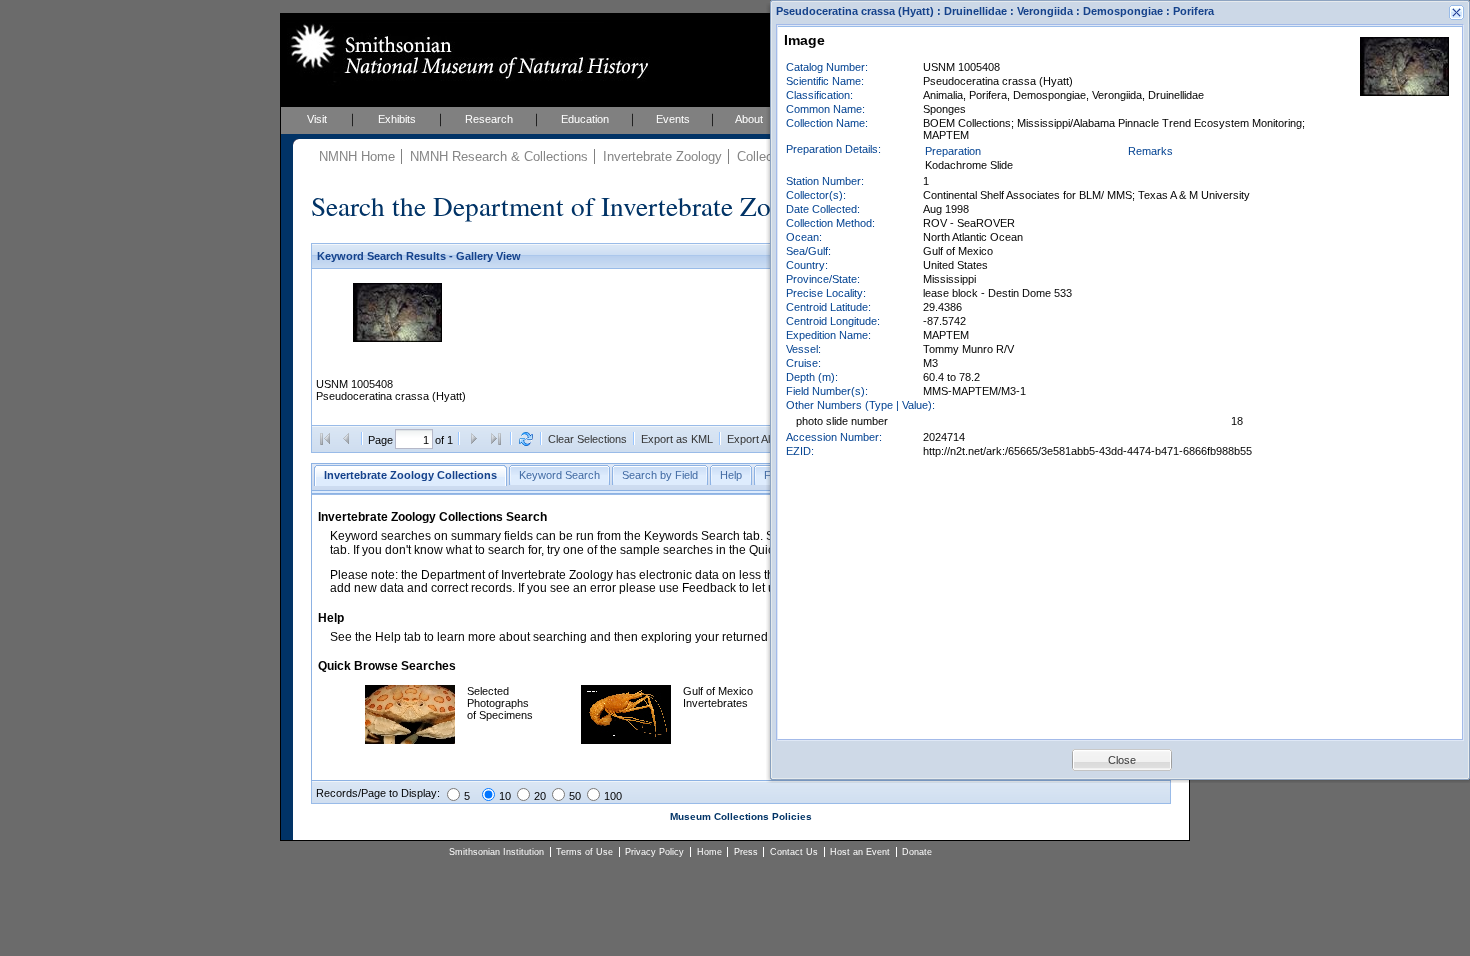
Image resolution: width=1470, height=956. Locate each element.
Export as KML (677, 439)
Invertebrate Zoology (662, 156)
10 (505, 796)
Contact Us (794, 852)
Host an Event (860, 852)
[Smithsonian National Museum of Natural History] (465, 51)
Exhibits (397, 119)
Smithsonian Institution (496, 852)
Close (1122, 760)
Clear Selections (587, 439)
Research (489, 119)
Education (585, 119)
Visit (317, 119)
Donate (917, 852)
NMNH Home (357, 156)
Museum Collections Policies (741, 816)
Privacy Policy (654, 852)
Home (709, 852)
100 (613, 796)
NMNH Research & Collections (499, 156)
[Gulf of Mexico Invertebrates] (626, 740)
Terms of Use (584, 852)
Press (746, 852)
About (749, 119)
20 (540, 796)
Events (673, 119)
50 (575, 796)
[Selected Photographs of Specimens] (410, 740)
